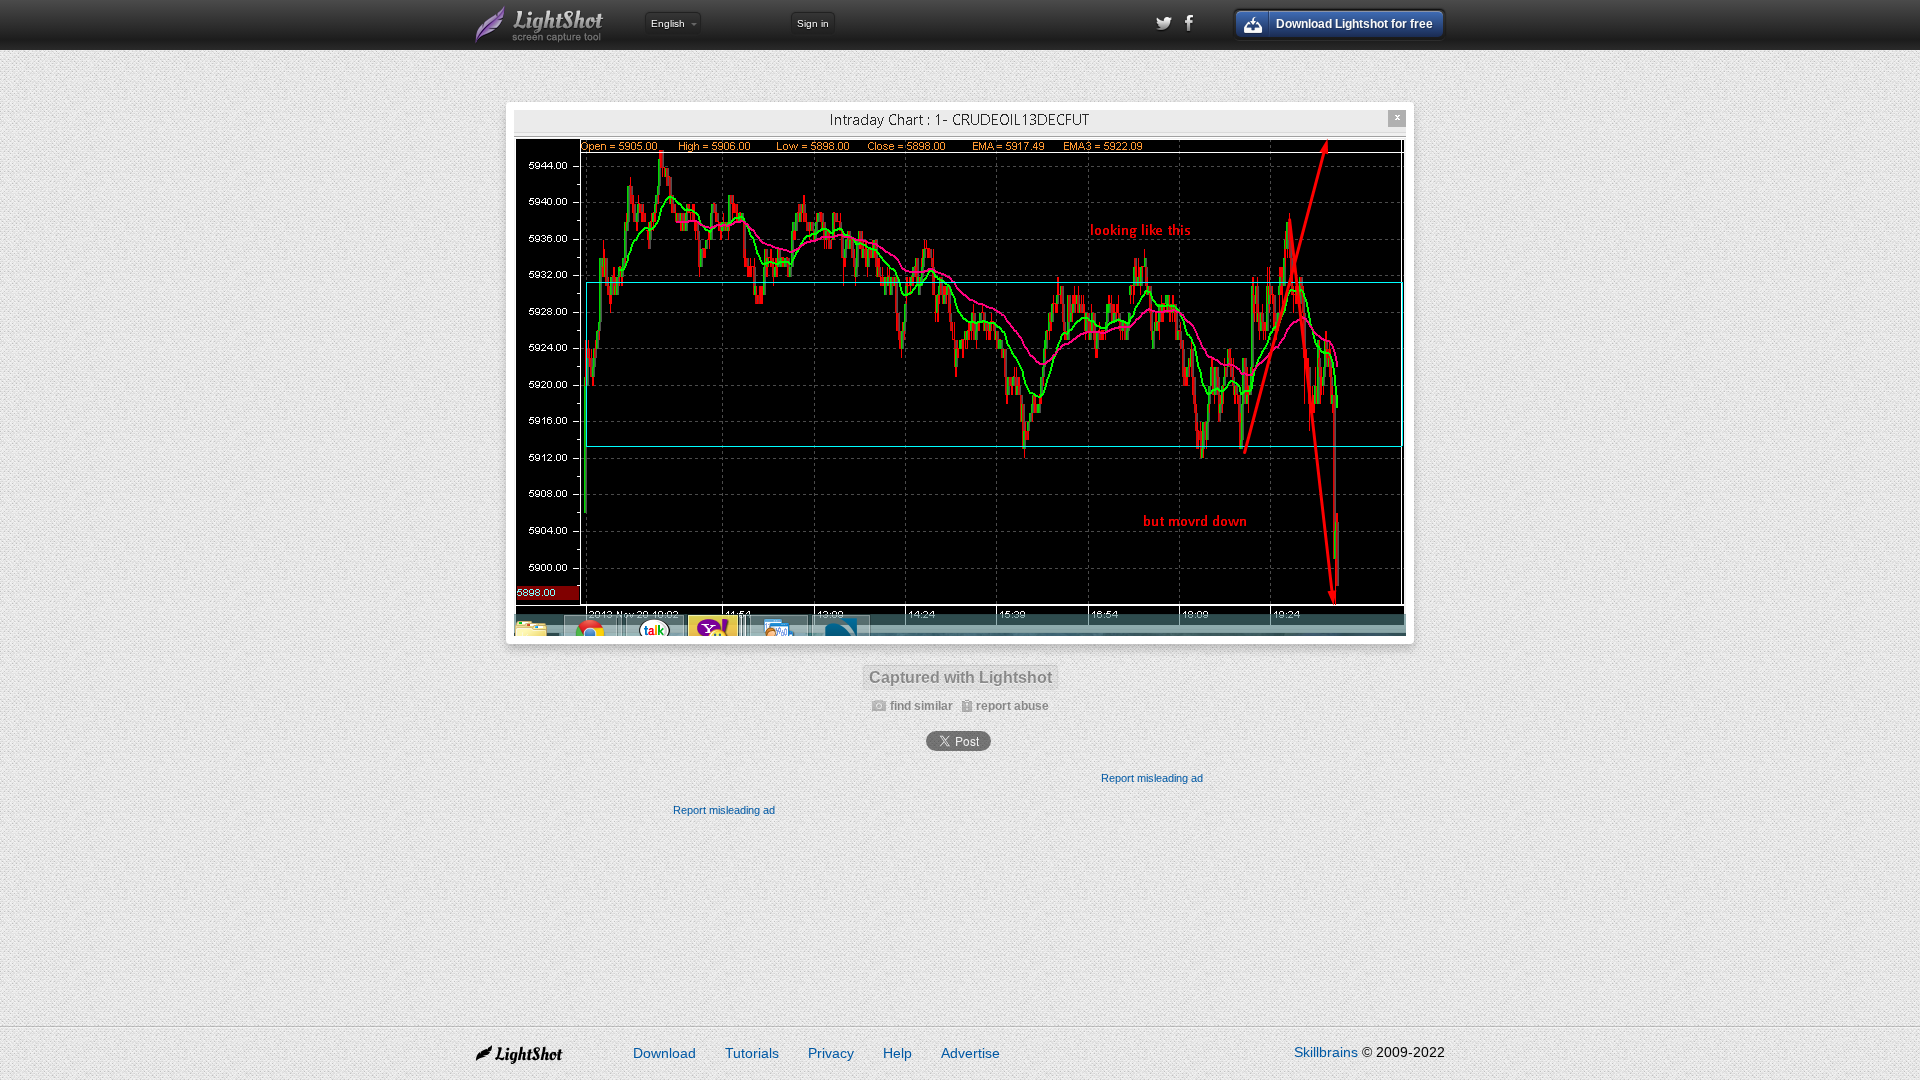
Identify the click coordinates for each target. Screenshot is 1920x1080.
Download (664, 1053)
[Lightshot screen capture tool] (540, 25)
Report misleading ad (1152, 778)
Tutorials (752, 1053)
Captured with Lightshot (960, 677)
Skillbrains (1326, 1052)
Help (897, 1053)
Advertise (970, 1053)
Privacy (831, 1053)
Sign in (813, 23)
